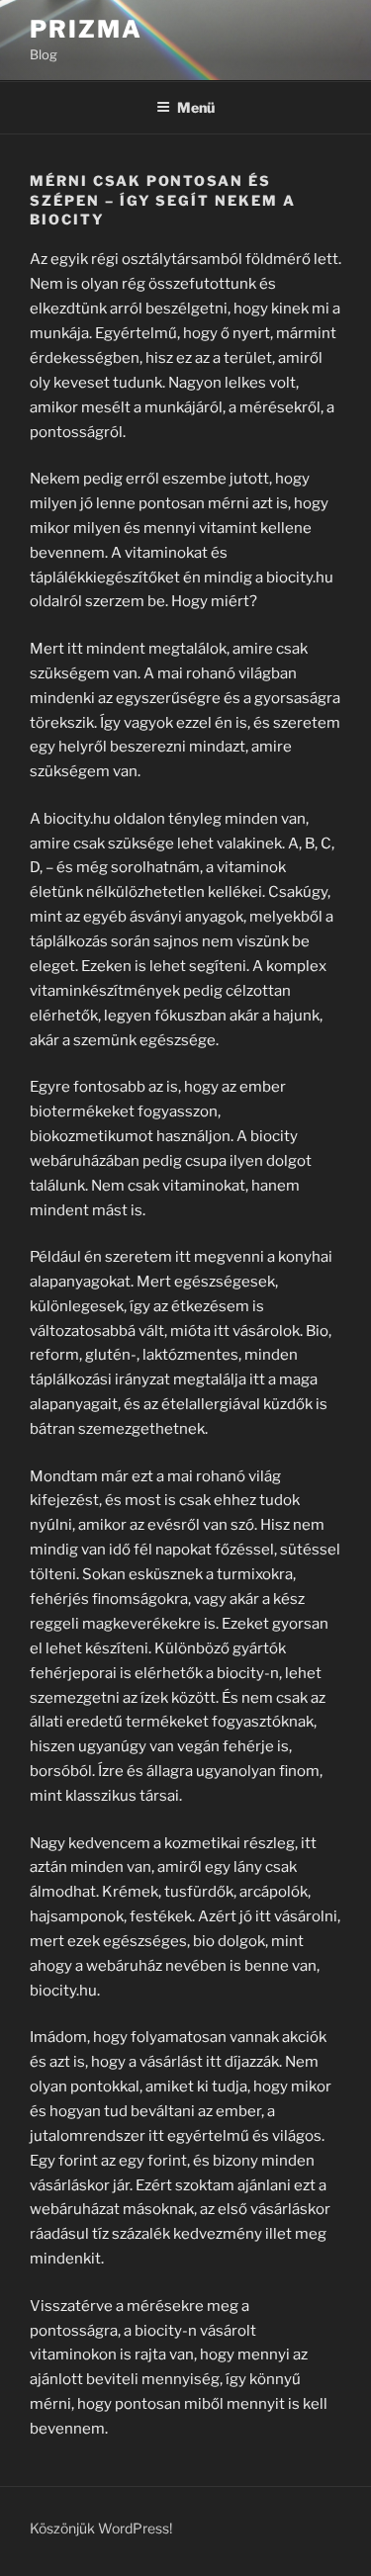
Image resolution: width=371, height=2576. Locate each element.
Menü (196, 107)
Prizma (86, 29)
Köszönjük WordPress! (101, 2528)
